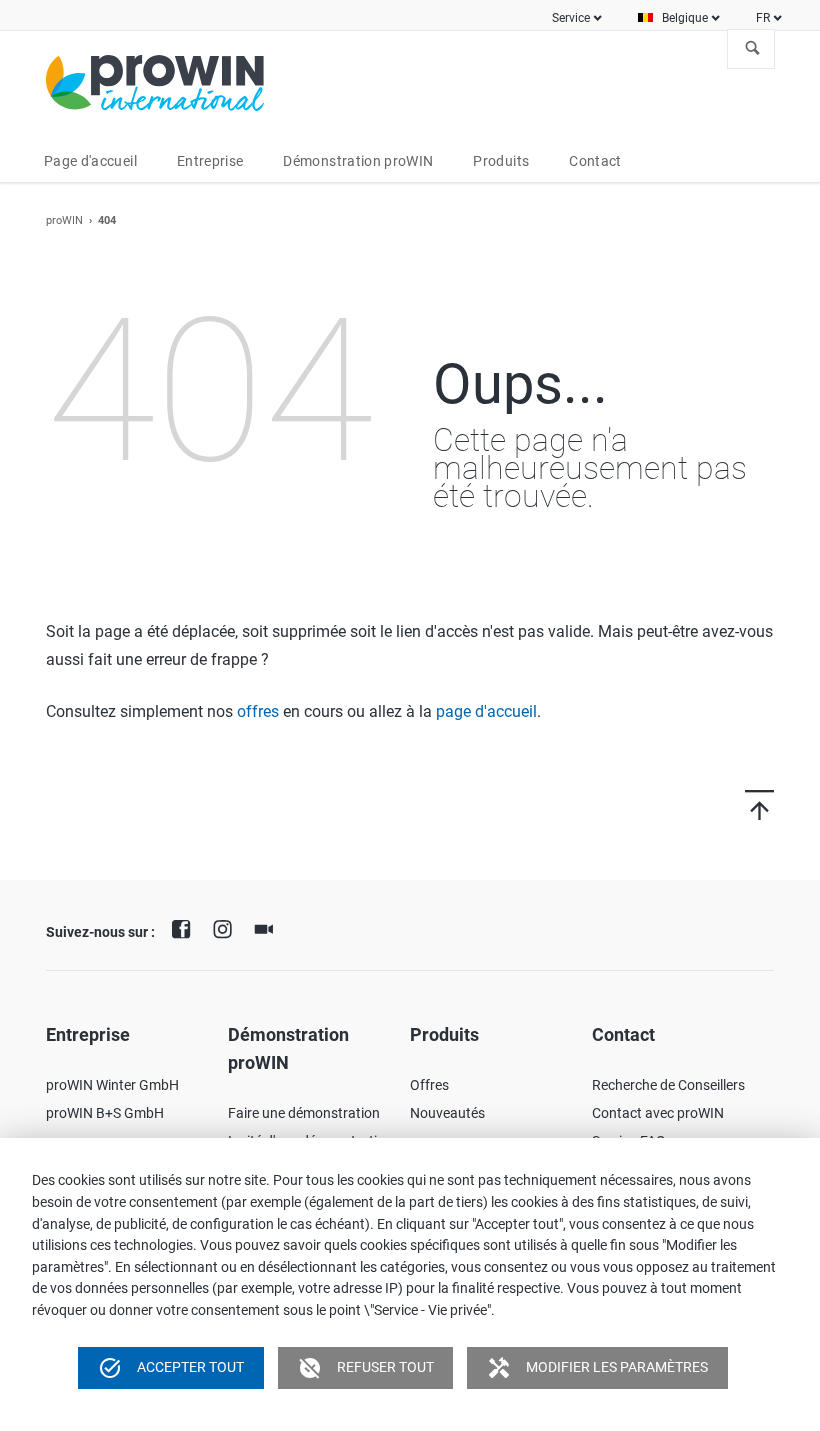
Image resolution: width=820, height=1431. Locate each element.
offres (258, 711)
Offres (429, 1085)
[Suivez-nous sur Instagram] (227, 927)
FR (763, 18)
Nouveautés (447, 1113)
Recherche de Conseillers (668, 1085)
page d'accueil (486, 711)
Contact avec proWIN (658, 1113)
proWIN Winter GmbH (112, 1085)
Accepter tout (171, 1368)
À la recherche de (753, 49)
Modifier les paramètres (597, 1368)
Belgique (685, 18)
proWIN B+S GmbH (105, 1113)
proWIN (64, 220)
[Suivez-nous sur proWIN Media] (269, 927)
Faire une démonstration (304, 1113)
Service (571, 18)
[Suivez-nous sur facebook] (186, 927)
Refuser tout (366, 1368)
